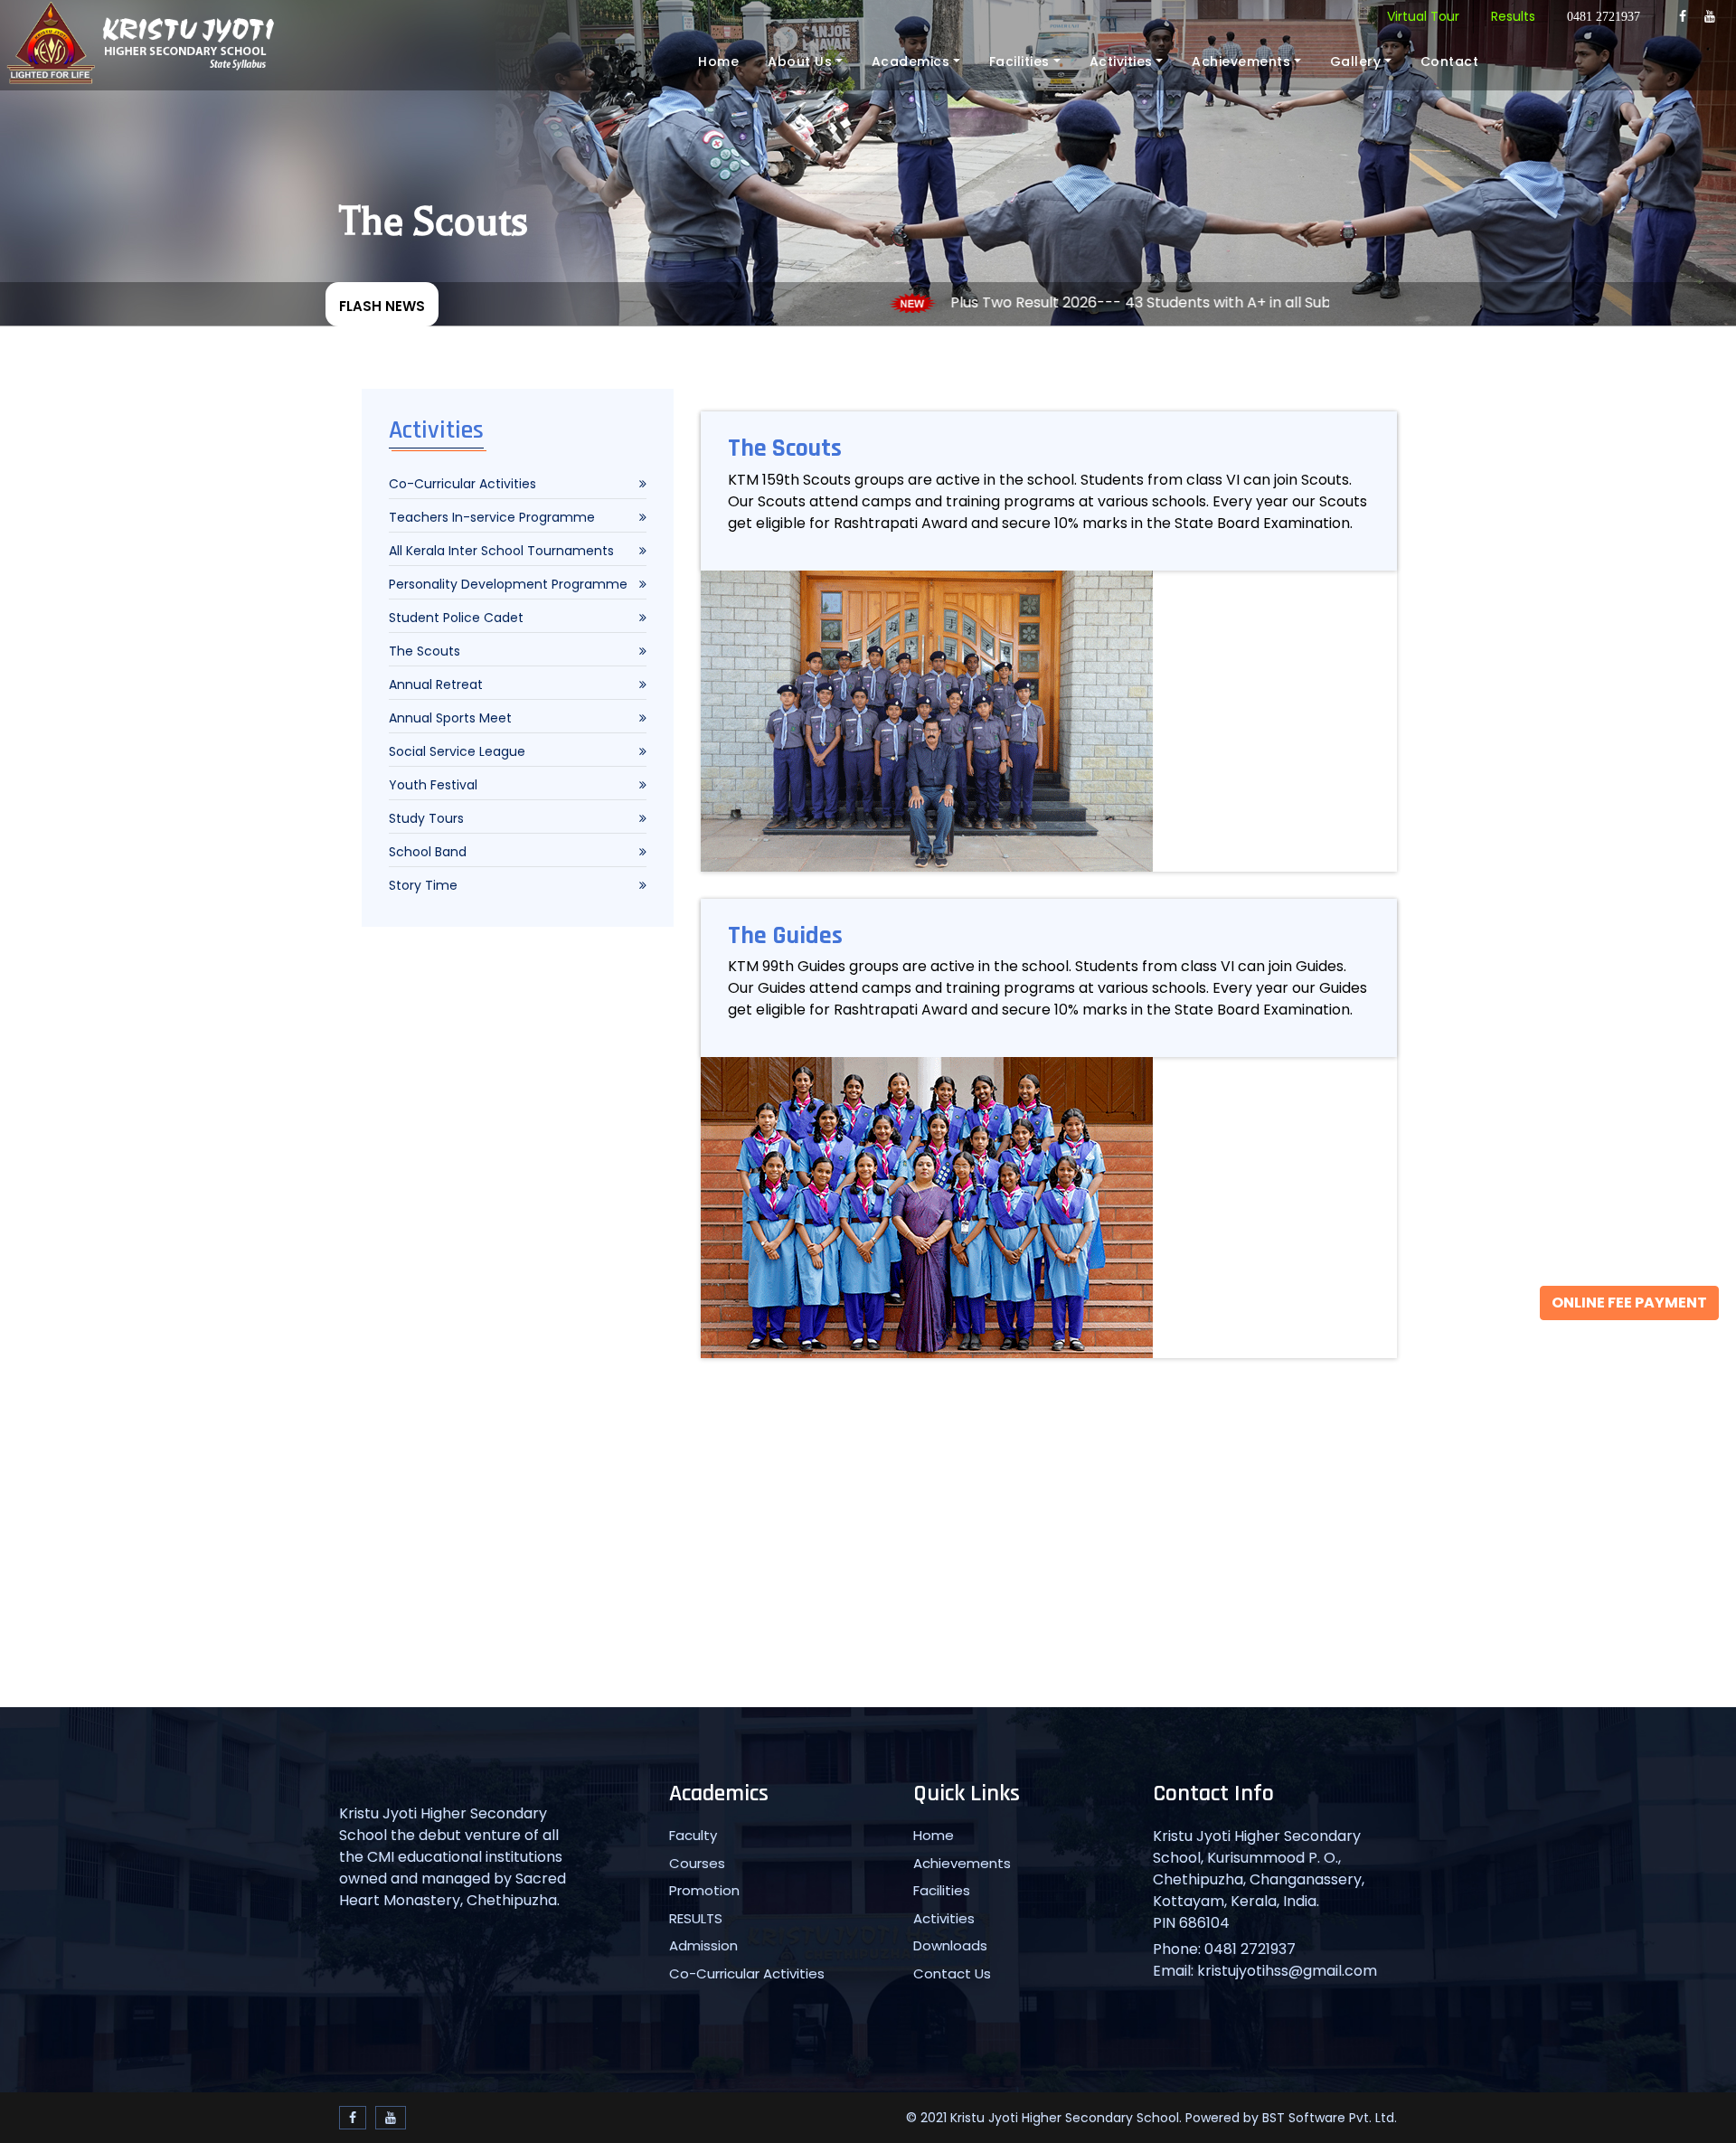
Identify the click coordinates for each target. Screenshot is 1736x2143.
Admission (703, 1945)
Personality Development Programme (508, 584)
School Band (428, 852)
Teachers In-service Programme (492, 517)
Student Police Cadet (456, 618)
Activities (1121, 61)
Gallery (1356, 61)
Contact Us (952, 1973)
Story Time (423, 885)
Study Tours (426, 818)
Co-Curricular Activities (462, 484)
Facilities (1019, 61)
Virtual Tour (1423, 16)
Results (1513, 16)
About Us (800, 61)
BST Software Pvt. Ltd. (1330, 2118)
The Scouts (425, 651)
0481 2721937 (1604, 17)
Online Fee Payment (1629, 1303)
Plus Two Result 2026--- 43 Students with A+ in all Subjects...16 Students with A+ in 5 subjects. (1188, 302)
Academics (911, 61)
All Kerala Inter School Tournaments (501, 551)
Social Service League (457, 751)
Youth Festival (433, 785)
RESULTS (696, 1918)
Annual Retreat (436, 684)
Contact (1450, 61)
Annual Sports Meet (450, 718)
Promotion (704, 1890)
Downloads (950, 1945)
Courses (697, 1863)
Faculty (693, 1835)
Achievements (1241, 61)
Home (718, 61)
